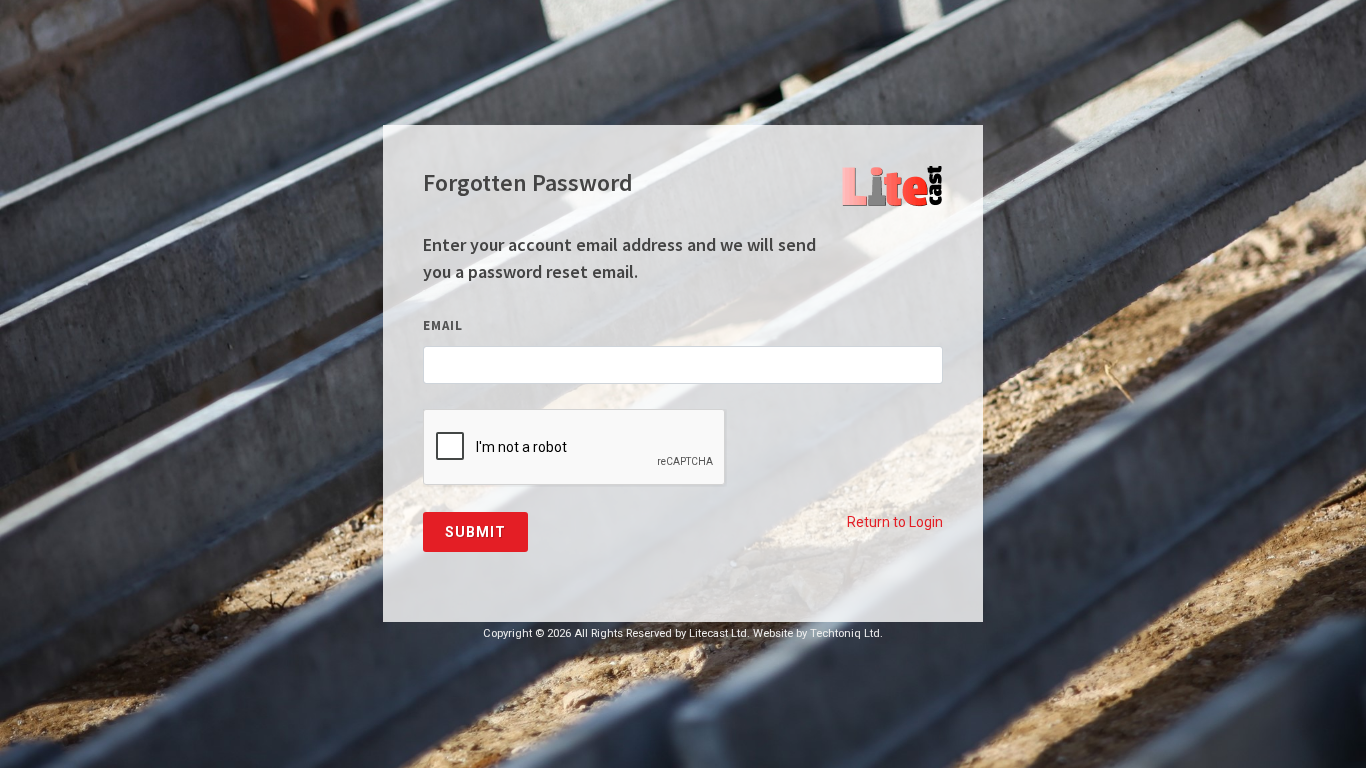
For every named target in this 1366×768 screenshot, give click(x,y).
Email (443, 325)
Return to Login (895, 522)
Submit (475, 532)
